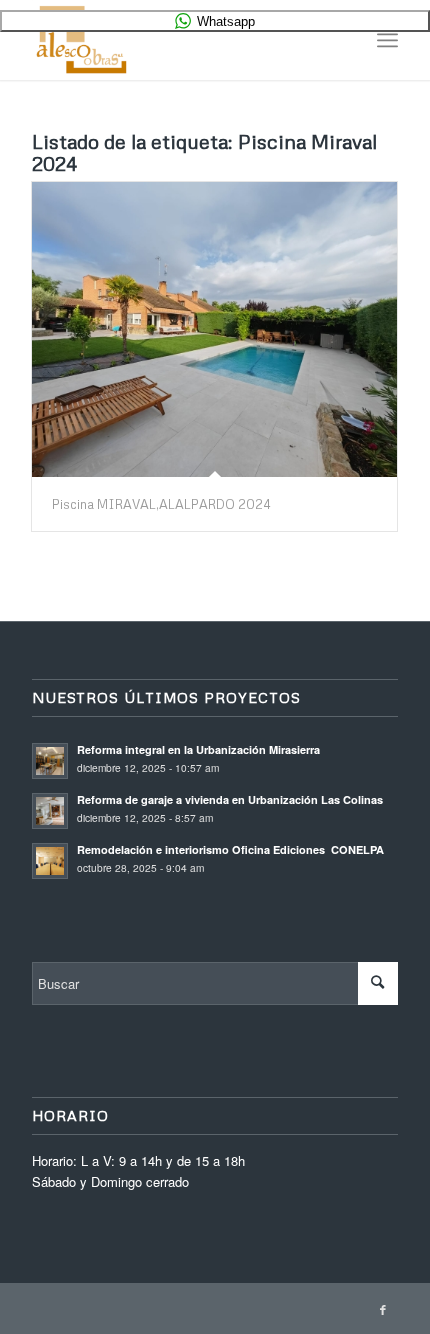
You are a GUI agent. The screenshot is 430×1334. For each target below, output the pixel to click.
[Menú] (387, 40)
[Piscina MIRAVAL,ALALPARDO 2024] (214, 329)
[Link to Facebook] (383, 1309)
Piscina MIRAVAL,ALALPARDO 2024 (161, 504)
